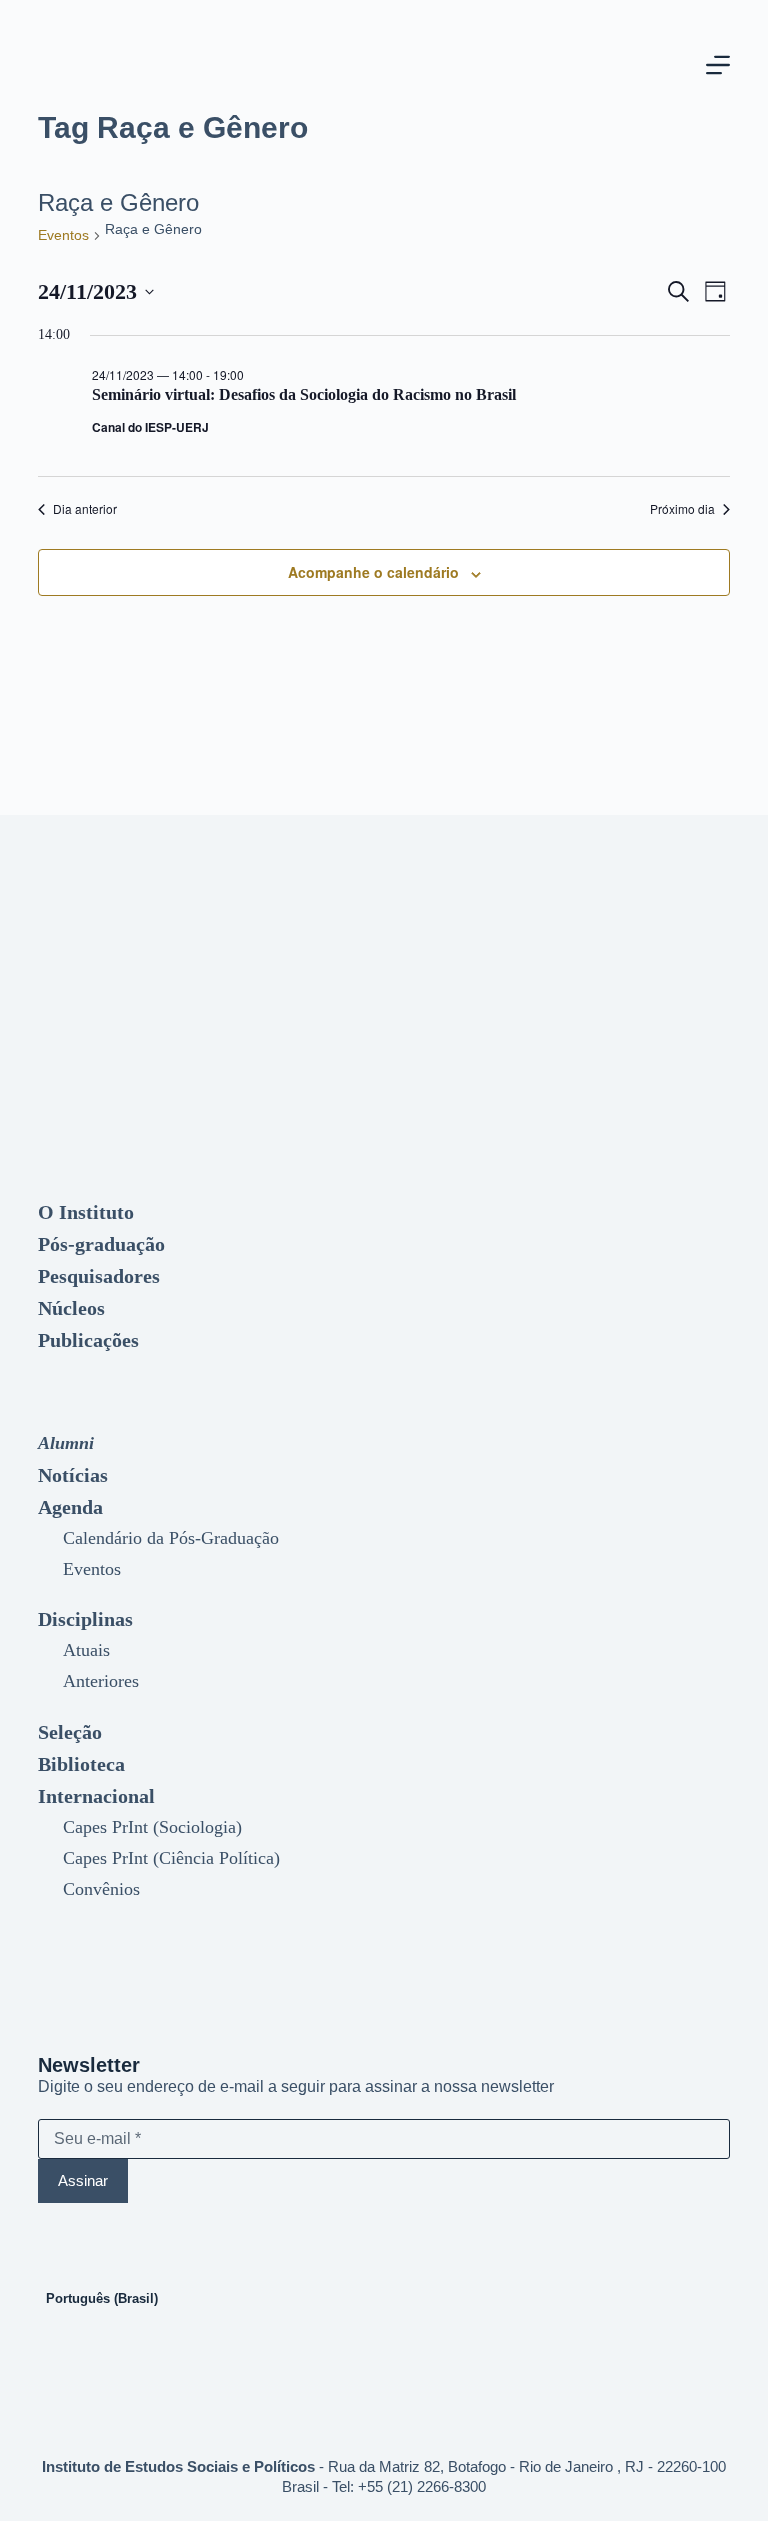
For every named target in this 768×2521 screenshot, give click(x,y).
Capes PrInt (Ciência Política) (171, 1858)
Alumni (66, 1443)
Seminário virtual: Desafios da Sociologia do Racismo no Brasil (304, 394)
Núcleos (71, 1308)
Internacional (96, 1796)
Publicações (88, 1340)
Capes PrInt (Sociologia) (152, 1827)
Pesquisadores (99, 1276)
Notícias (73, 1475)
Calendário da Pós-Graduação (171, 1538)
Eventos (63, 235)
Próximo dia (682, 509)
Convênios (101, 1889)
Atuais (86, 1650)
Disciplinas (85, 1619)
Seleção (70, 1732)
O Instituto (86, 1212)
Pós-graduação (101, 1244)
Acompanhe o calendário (373, 572)
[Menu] (718, 65)
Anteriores (101, 1681)
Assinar (83, 2180)
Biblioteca (81, 1764)
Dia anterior (85, 509)
